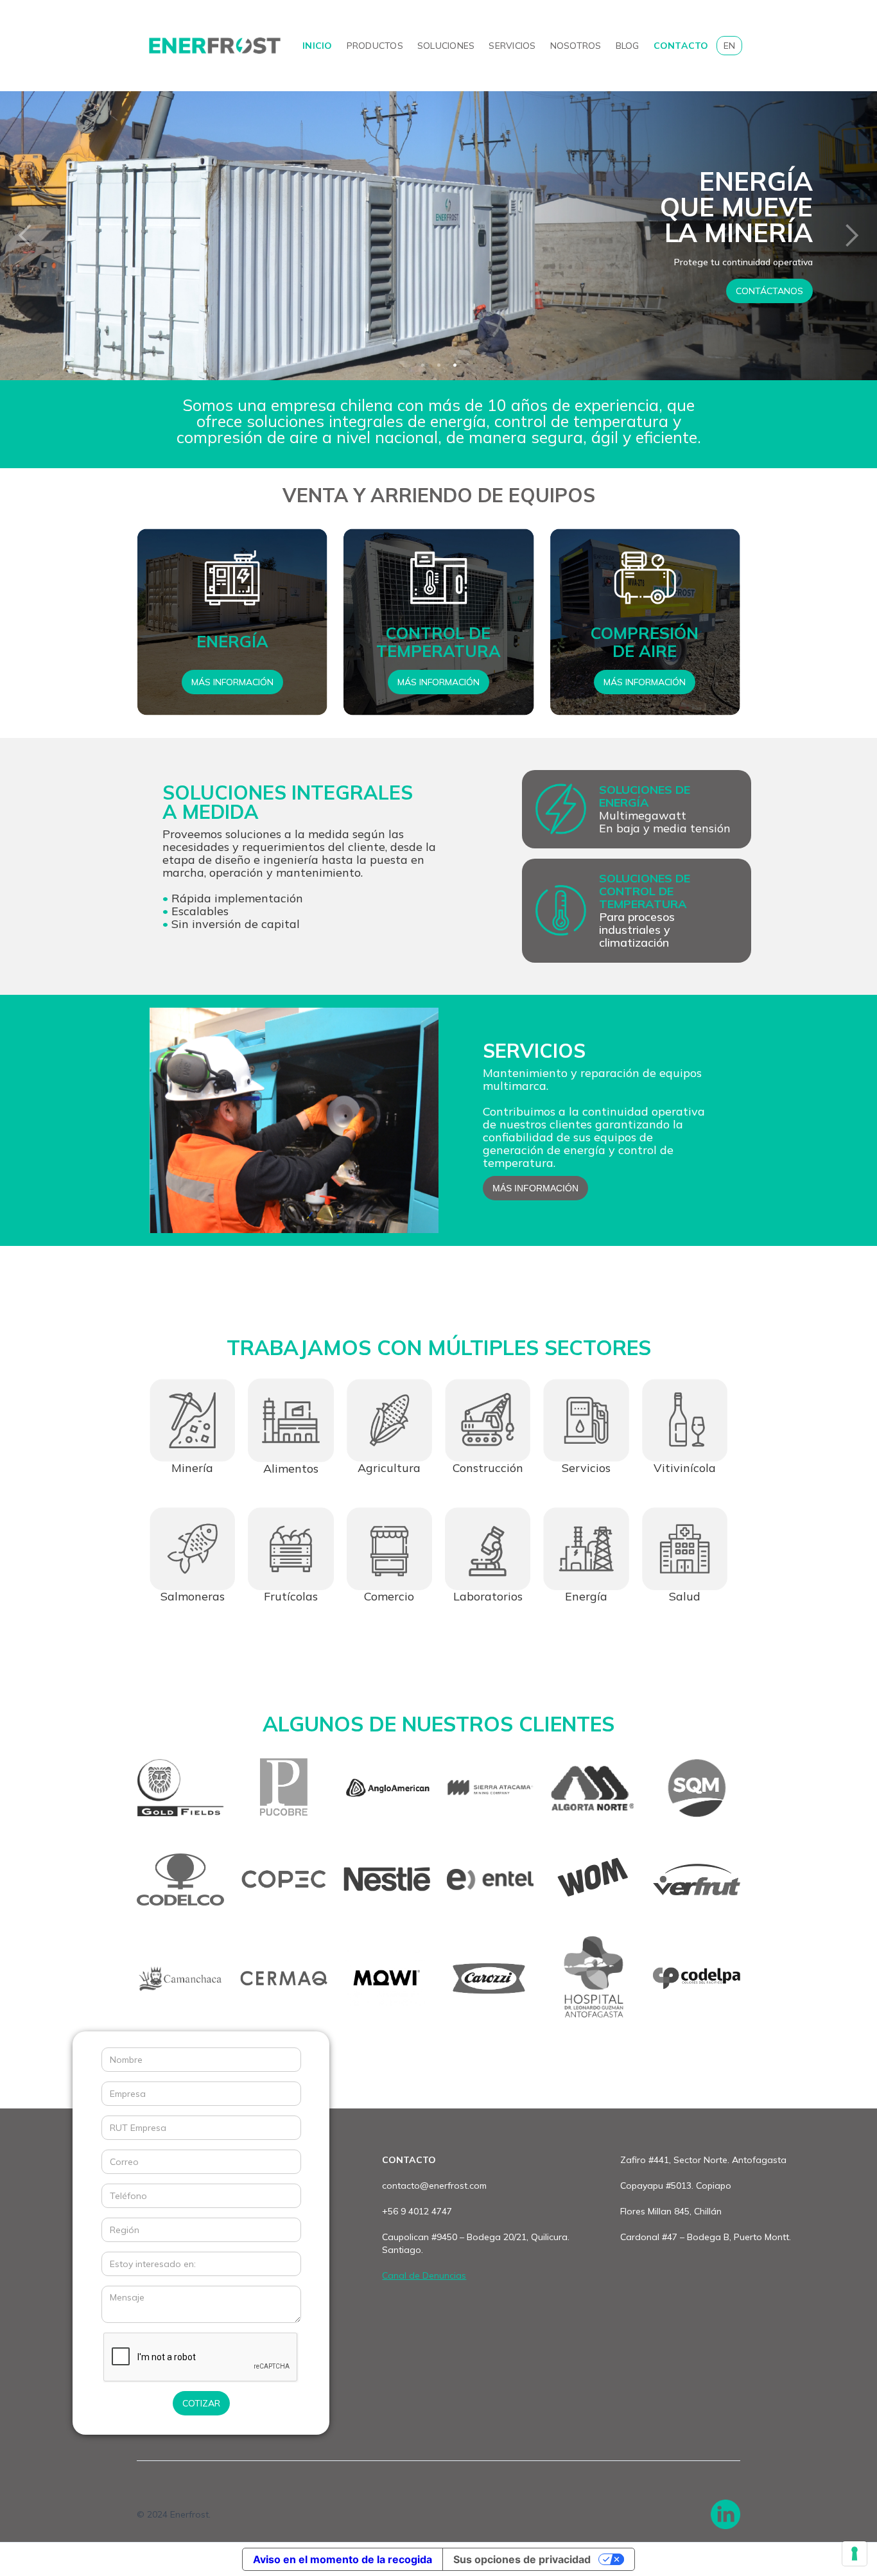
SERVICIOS (512, 46)
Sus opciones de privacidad (522, 2559)
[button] (26, 236)
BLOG (628, 46)
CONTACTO (681, 46)
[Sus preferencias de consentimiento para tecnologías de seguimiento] (855, 2554)
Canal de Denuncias (424, 2275)
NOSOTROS (576, 46)
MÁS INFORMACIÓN (232, 682)
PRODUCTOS (375, 46)
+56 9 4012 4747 (417, 2211)
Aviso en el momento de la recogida (343, 2559)
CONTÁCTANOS (131, 291)
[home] (215, 46)
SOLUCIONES (446, 46)
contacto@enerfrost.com (434, 2186)
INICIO (317, 46)
